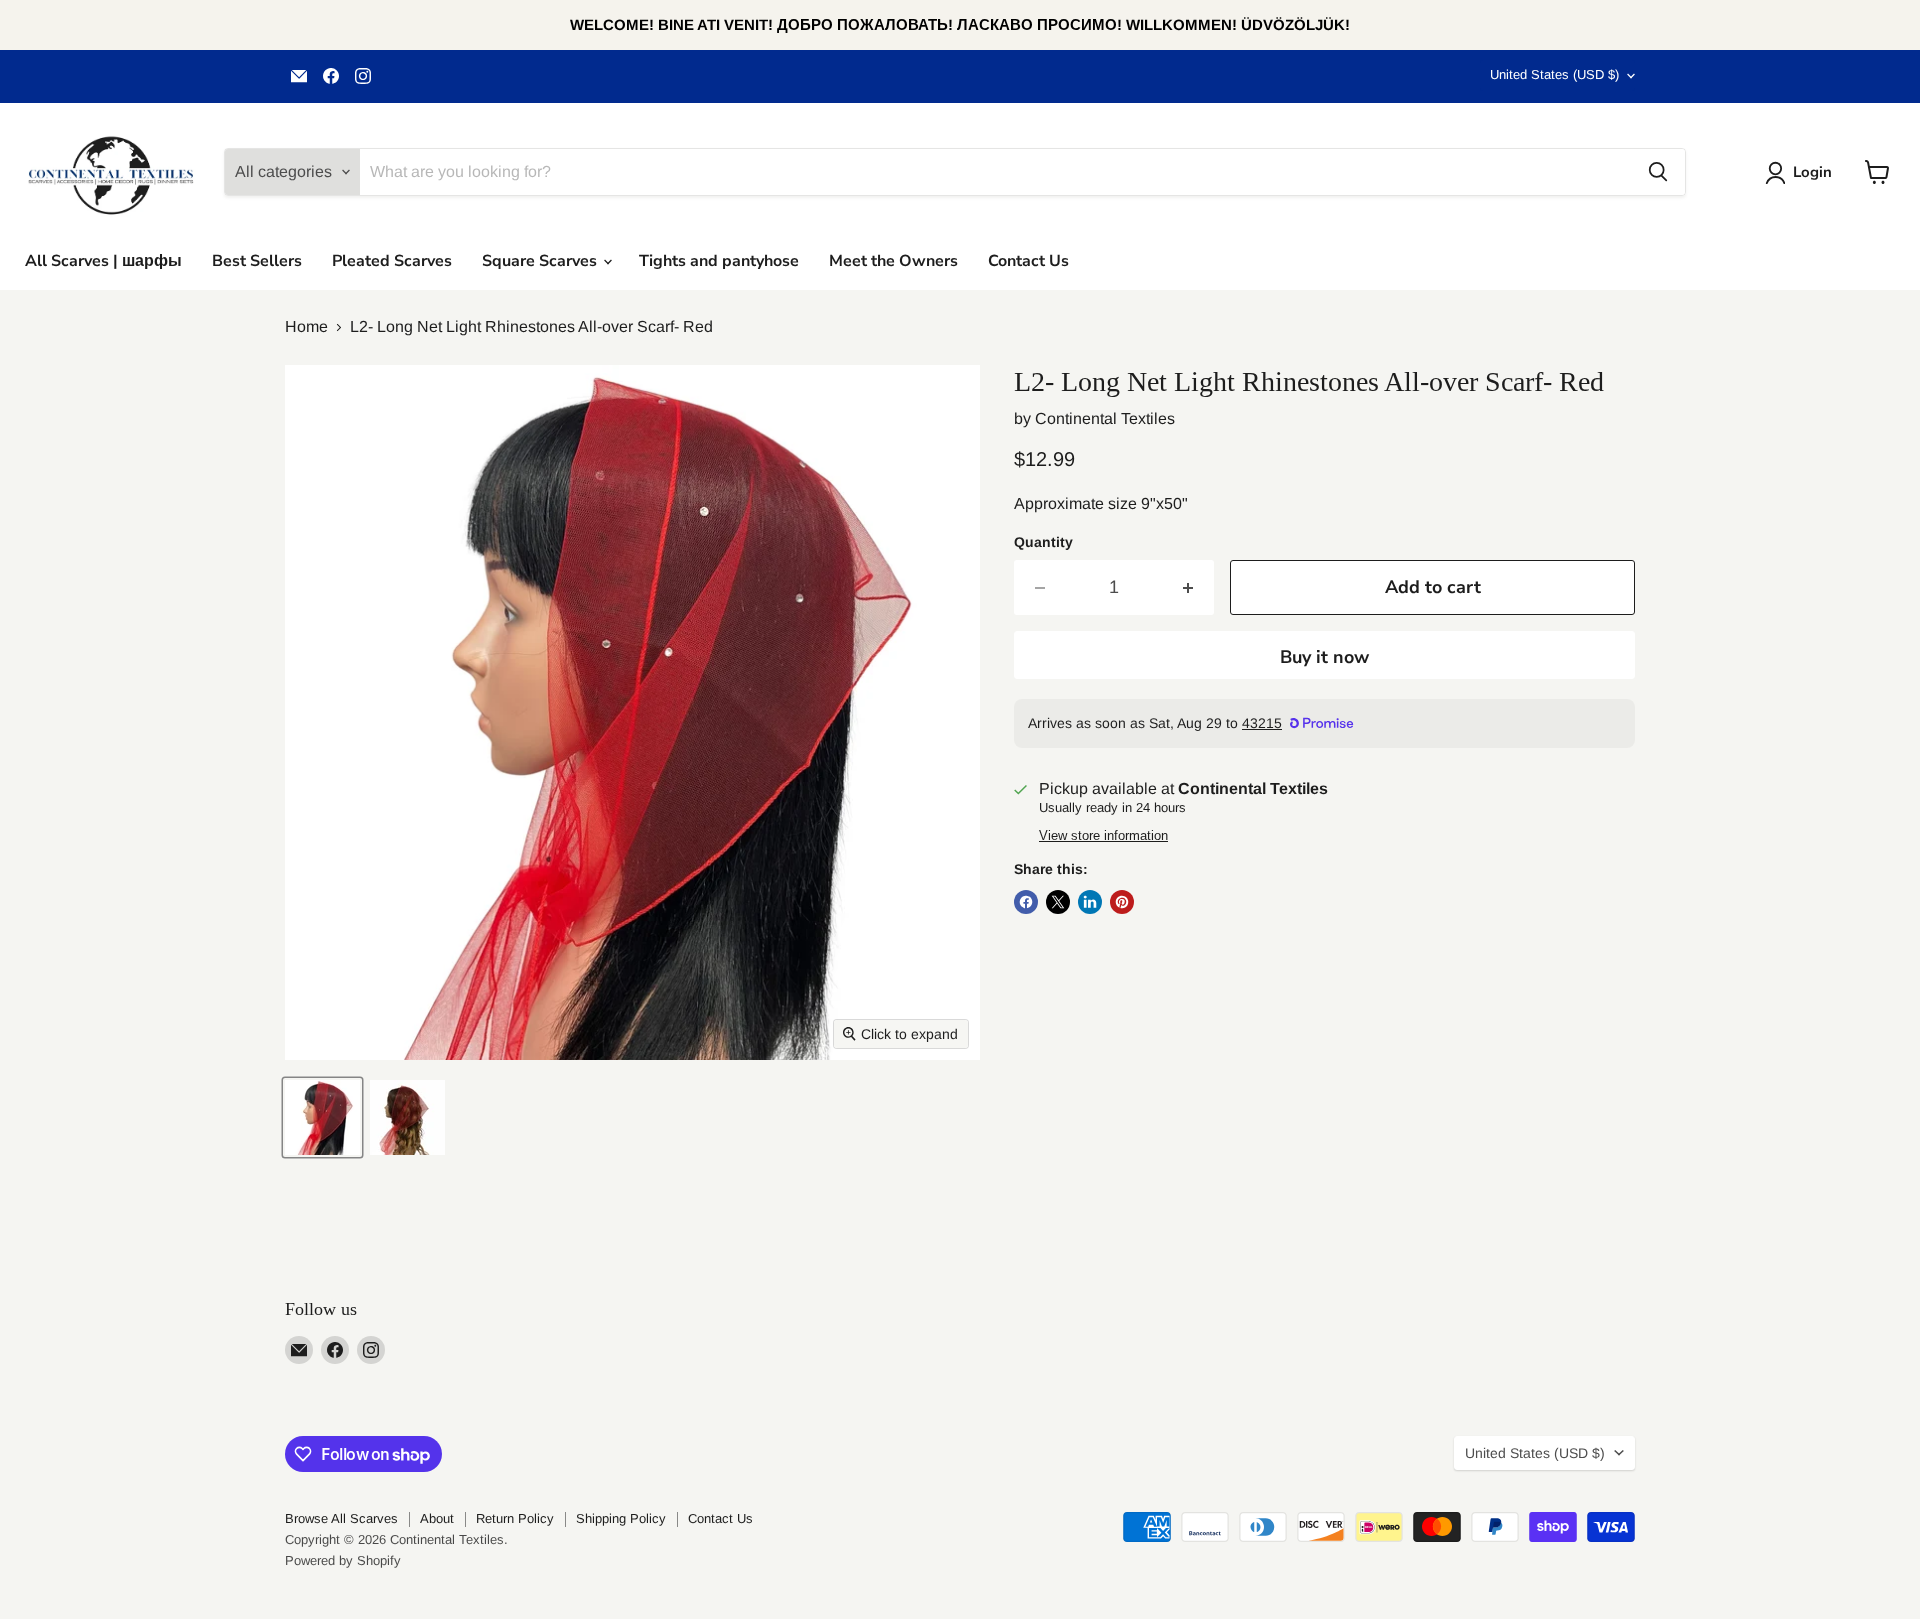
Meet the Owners (893, 261)
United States (1554, 74)
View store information (1103, 836)
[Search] (1658, 172)
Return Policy (515, 1518)
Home (306, 326)
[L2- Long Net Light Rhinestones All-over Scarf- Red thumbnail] (322, 1117)
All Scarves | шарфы (103, 261)
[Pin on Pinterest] (1122, 902)
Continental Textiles (1105, 418)
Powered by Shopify (343, 1560)
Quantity (1043, 542)
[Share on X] (1058, 902)
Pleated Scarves (392, 261)
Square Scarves (541, 261)
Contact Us (1028, 261)
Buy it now (1324, 657)
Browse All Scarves (341, 1518)
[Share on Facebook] (1026, 902)
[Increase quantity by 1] (1188, 587)
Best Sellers (257, 261)
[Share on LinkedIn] (1090, 902)
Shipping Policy (621, 1518)
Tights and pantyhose (719, 261)
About (437, 1518)
